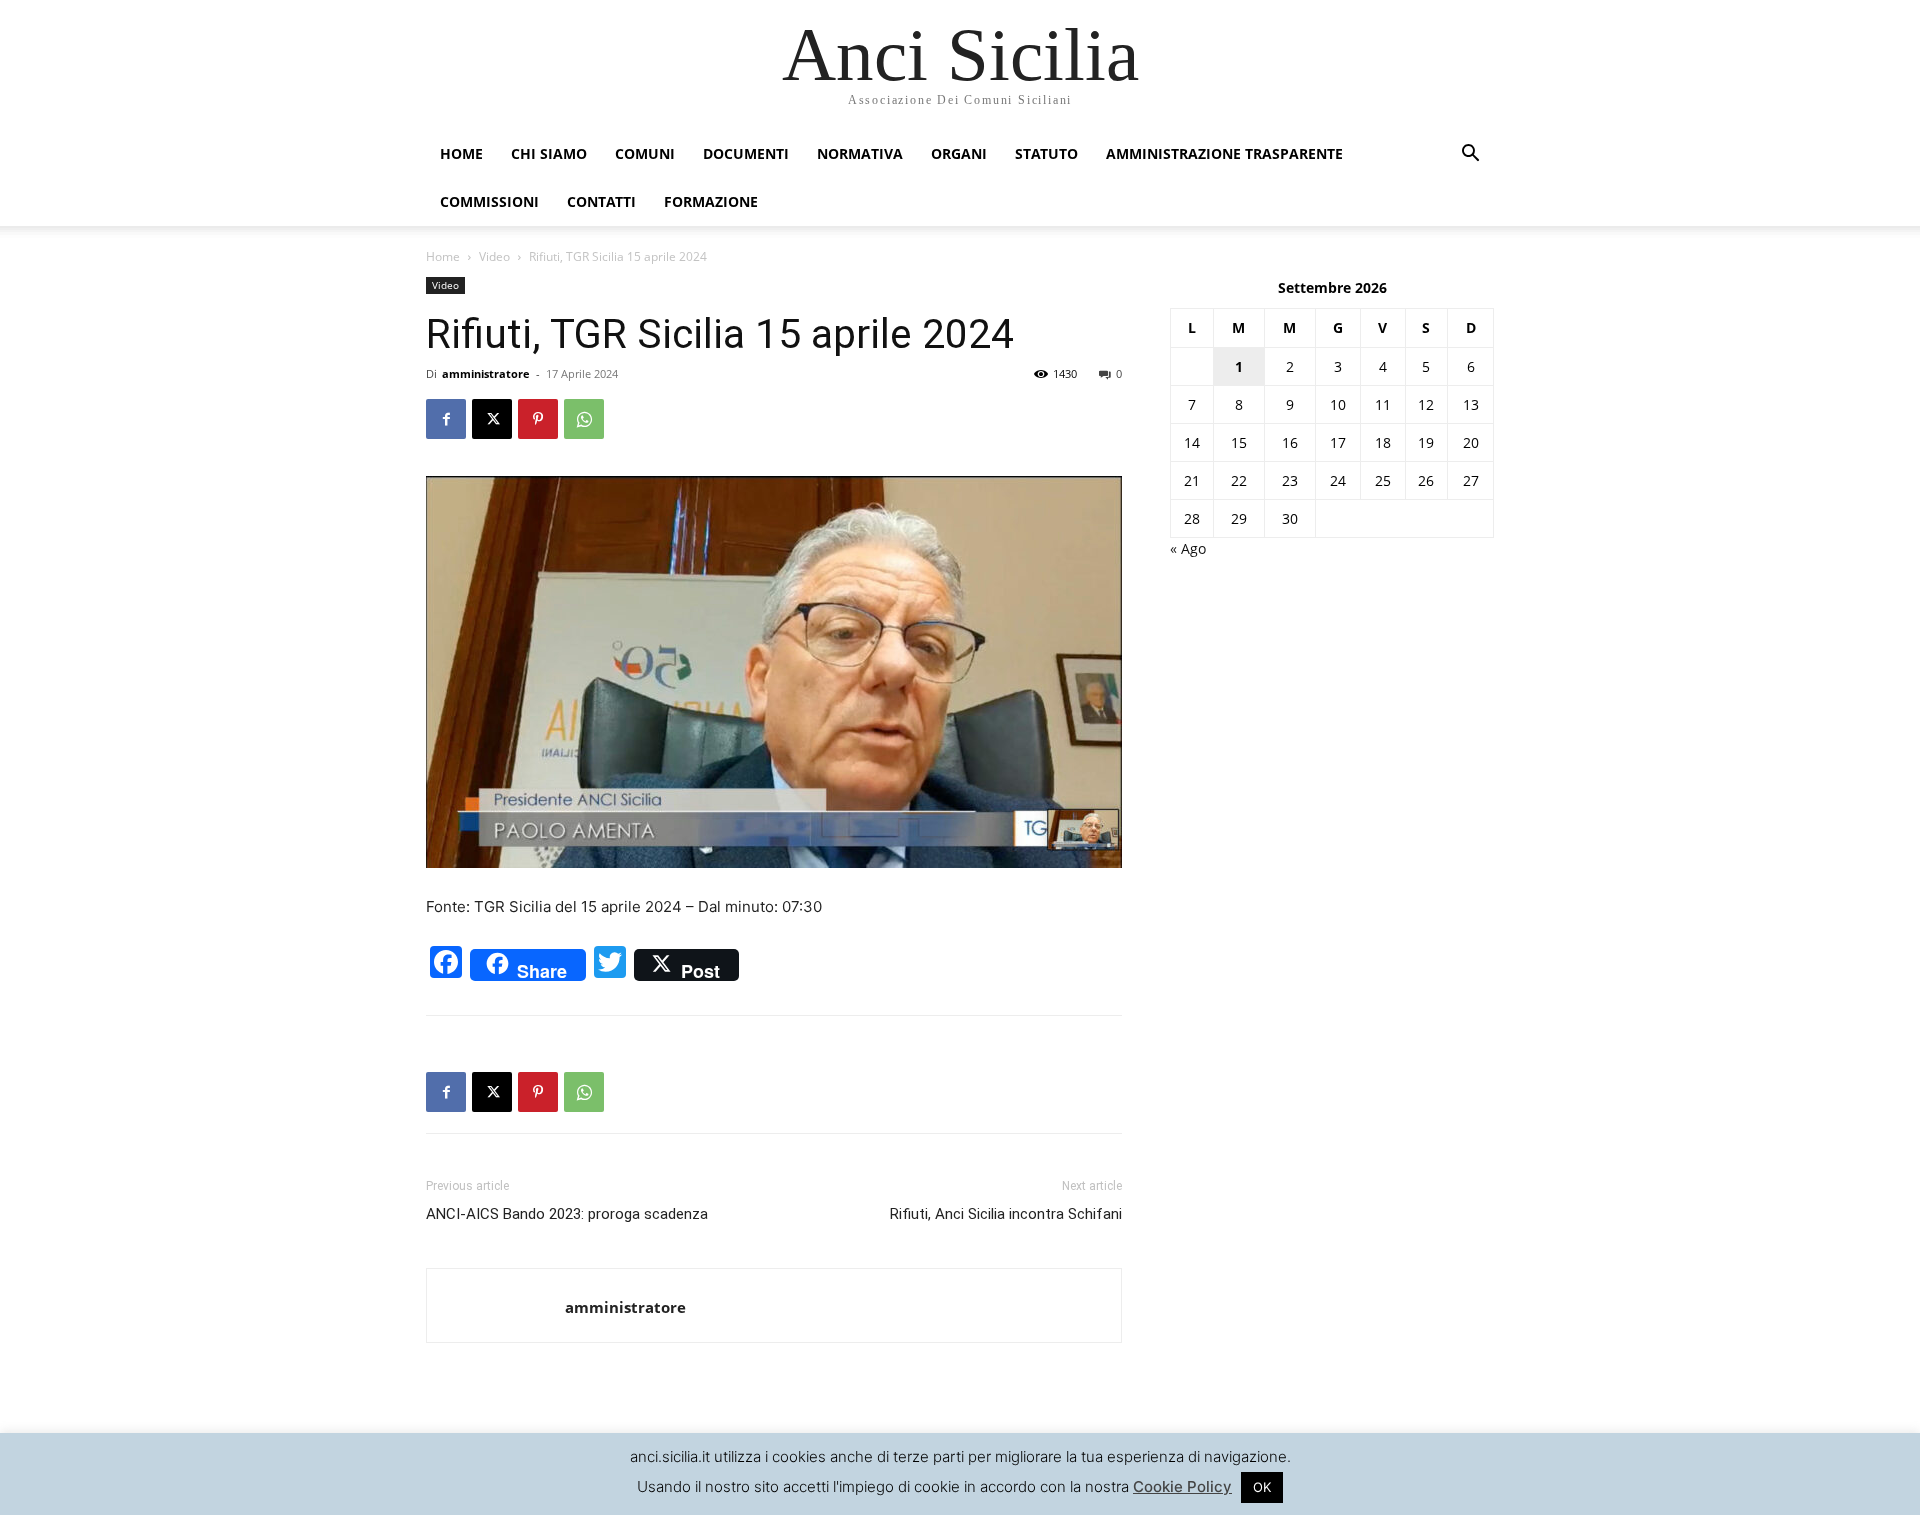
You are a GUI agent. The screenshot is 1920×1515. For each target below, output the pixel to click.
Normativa (860, 153)
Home (461, 153)
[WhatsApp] (584, 419)
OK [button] (1262, 1487)
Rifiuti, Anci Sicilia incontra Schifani (1006, 1214)
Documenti (746, 153)
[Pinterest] (538, 419)
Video (494, 256)
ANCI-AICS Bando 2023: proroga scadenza (567, 1214)
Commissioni (489, 201)
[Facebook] (446, 419)
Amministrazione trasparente (1224, 153)
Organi (959, 153)
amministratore (486, 373)
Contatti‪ (601, 201)
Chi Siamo (549, 153)
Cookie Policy (1182, 1486)
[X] (492, 419)
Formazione (711, 201)
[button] (1470, 155)
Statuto (1046, 153)
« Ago (1188, 548)
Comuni (645, 153)
